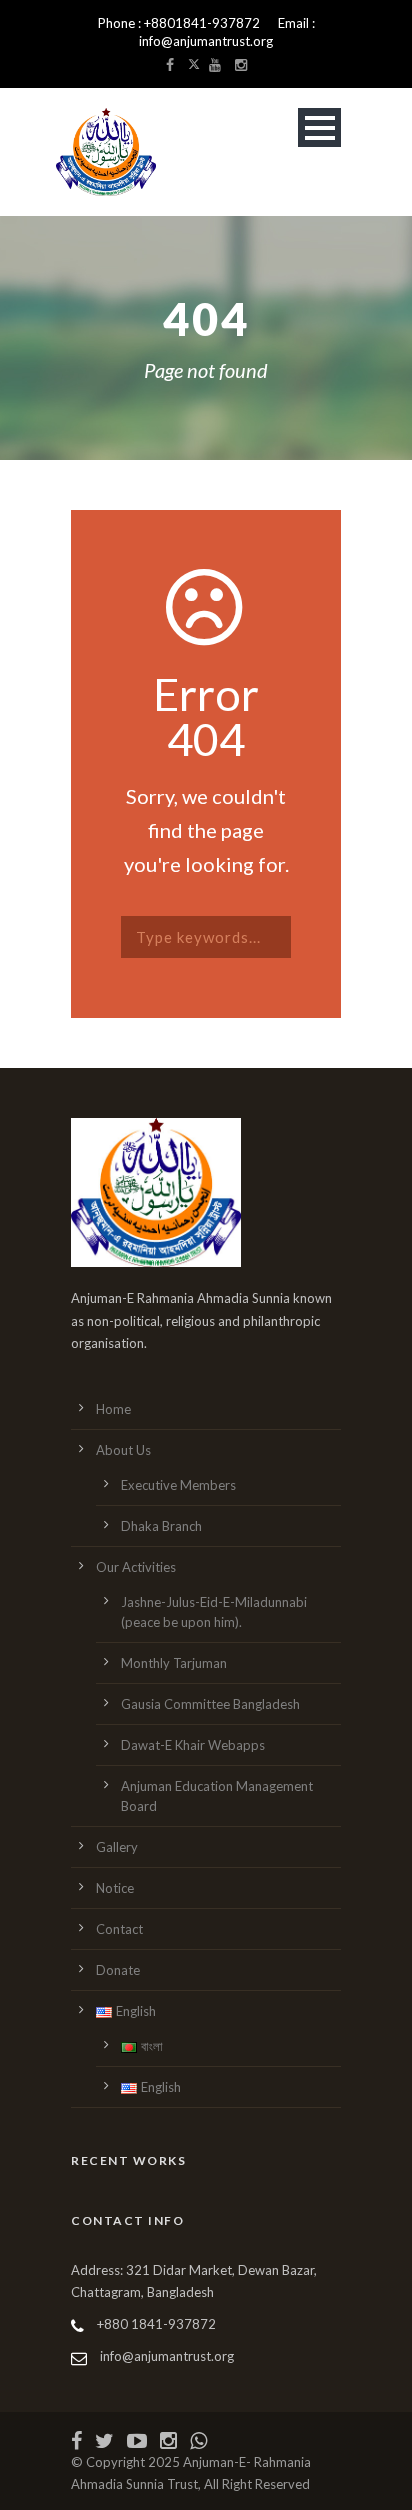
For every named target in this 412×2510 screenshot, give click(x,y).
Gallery (117, 1847)
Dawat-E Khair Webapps (193, 1745)
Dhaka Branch (161, 1526)
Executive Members (178, 1485)
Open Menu (319, 127)
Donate (118, 1970)
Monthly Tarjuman (174, 1663)
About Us (123, 1450)
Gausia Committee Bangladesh (210, 1704)
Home (113, 1409)
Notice (115, 1888)
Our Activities (136, 1567)
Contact (119, 1929)
